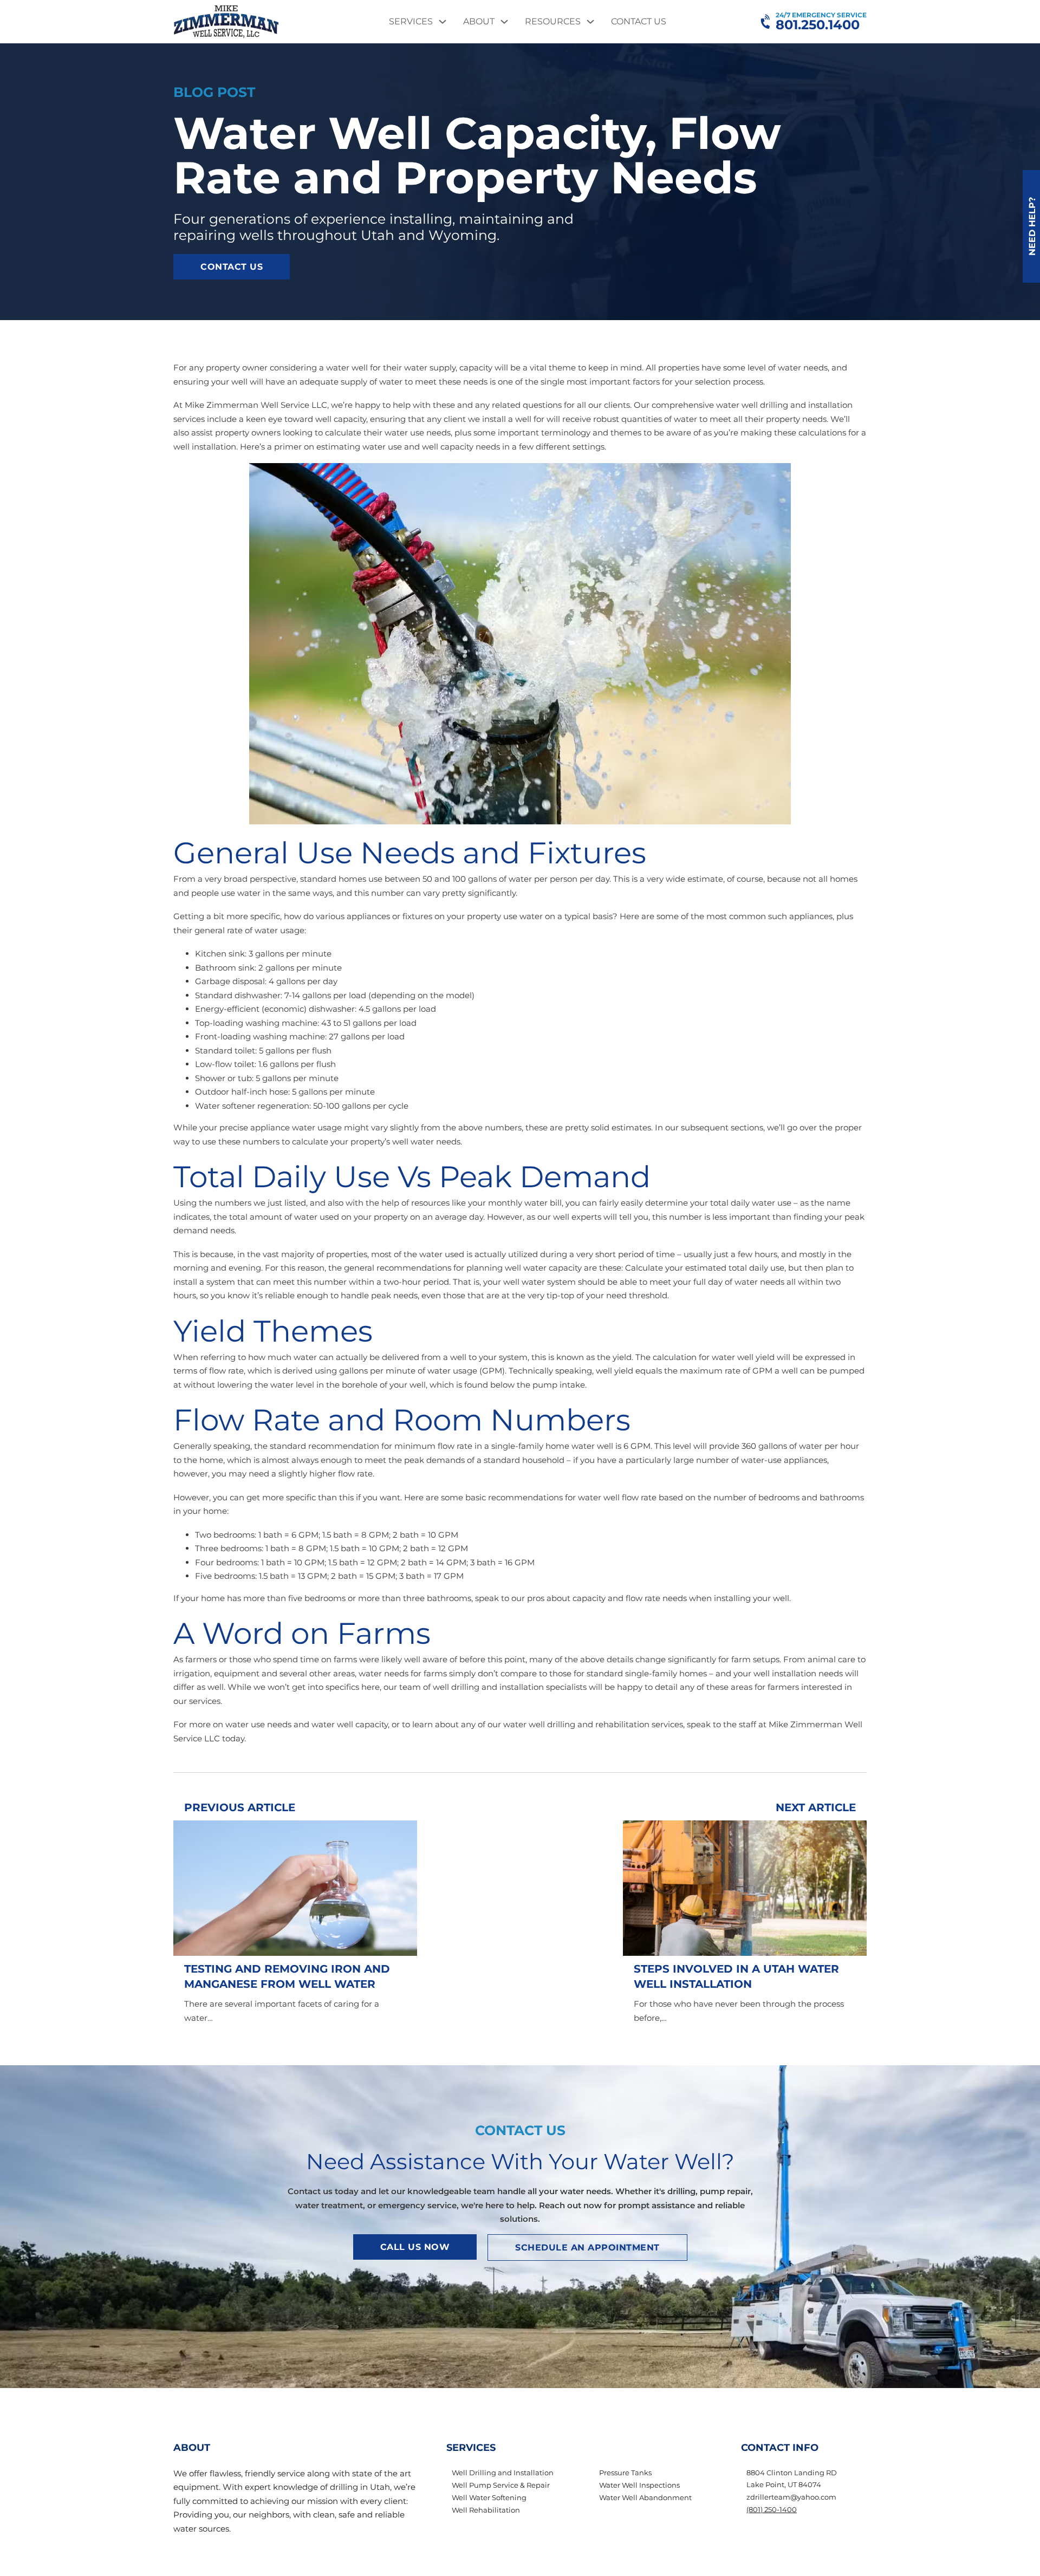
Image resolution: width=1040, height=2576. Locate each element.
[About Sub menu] (504, 22)
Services (411, 21)
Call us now (415, 2247)
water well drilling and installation (784, 405)
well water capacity (543, 1268)
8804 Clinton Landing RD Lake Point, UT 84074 (792, 2479)
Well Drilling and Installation (503, 2473)
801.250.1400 (818, 25)
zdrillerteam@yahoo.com (791, 2497)
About (479, 21)
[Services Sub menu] (443, 22)
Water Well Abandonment (645, 2497)
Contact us (232, 267)
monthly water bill (525, 1203)
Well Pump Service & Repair (501, 2485)
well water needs (426, 1141)
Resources (553, 21)
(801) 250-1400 (772, 2509)
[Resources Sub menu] (590, 22)
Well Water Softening (489, 2497)
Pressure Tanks (625, 2473)
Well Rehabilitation (486, 2510)
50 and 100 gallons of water (477, 879)
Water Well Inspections (639, 2485)
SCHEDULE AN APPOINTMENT (587, 2248)
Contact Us (639, 21)
